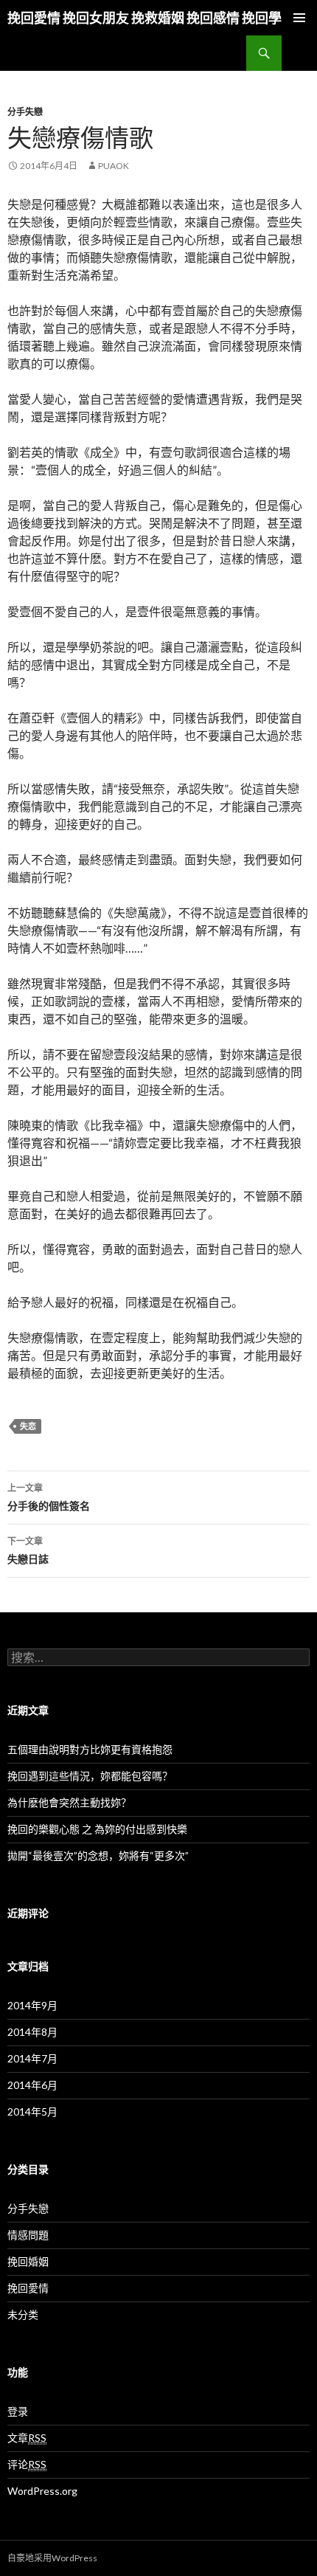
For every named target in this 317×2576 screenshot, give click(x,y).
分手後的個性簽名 (49, 1497)
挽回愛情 (28, 2288)
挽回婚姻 (28, 2261)
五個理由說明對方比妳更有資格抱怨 (90, 1749)
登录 (18, 2411)
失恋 (28, 1426)
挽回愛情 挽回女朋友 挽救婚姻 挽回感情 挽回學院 (151, 18)
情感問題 (28, 2235)
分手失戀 (25, 112)
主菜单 (299, 18)
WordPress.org (42, 2491)
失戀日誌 (28, 1550)
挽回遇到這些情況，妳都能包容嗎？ (90, 1776)
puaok (114, 166)
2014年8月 (32, 2032)
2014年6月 (32, 2085)
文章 (27, 2438)
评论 (27, 2464)
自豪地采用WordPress (52, 2558)
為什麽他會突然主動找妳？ (69, 1802)
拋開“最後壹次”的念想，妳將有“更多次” (98, 1855)
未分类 (23, 2314)
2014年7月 (32, 2058)
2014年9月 (32, 2005)
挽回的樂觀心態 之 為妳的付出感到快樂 (97, 1829)
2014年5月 (32, 2111)
